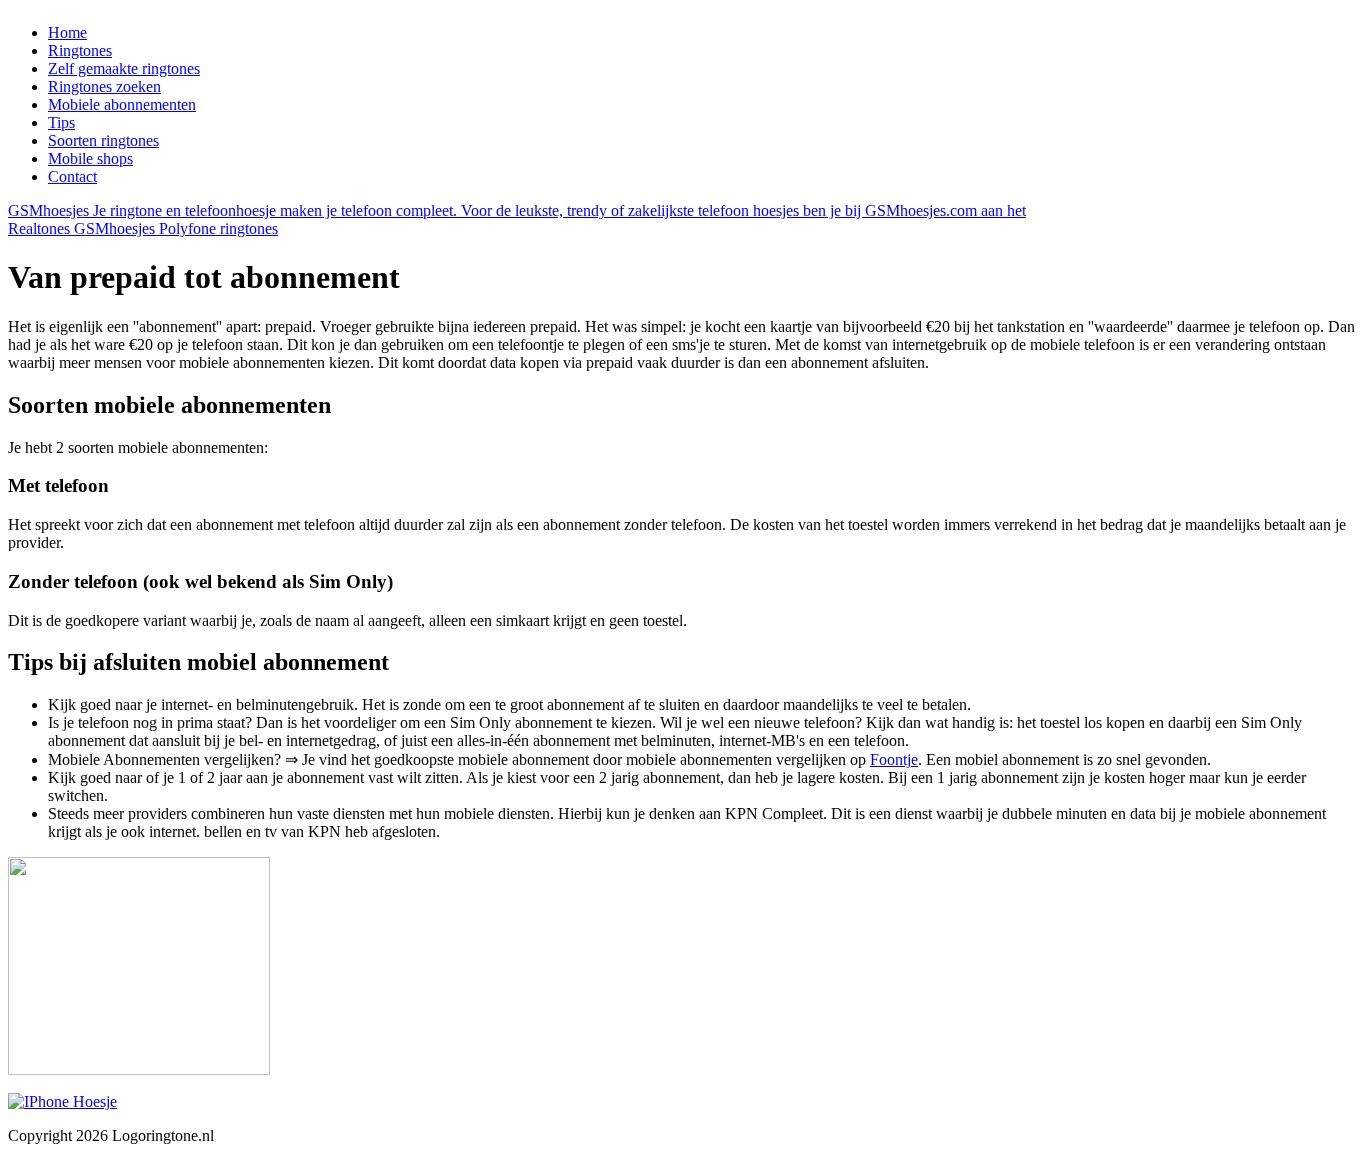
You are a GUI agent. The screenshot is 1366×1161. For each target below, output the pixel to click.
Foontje (894, 759)
